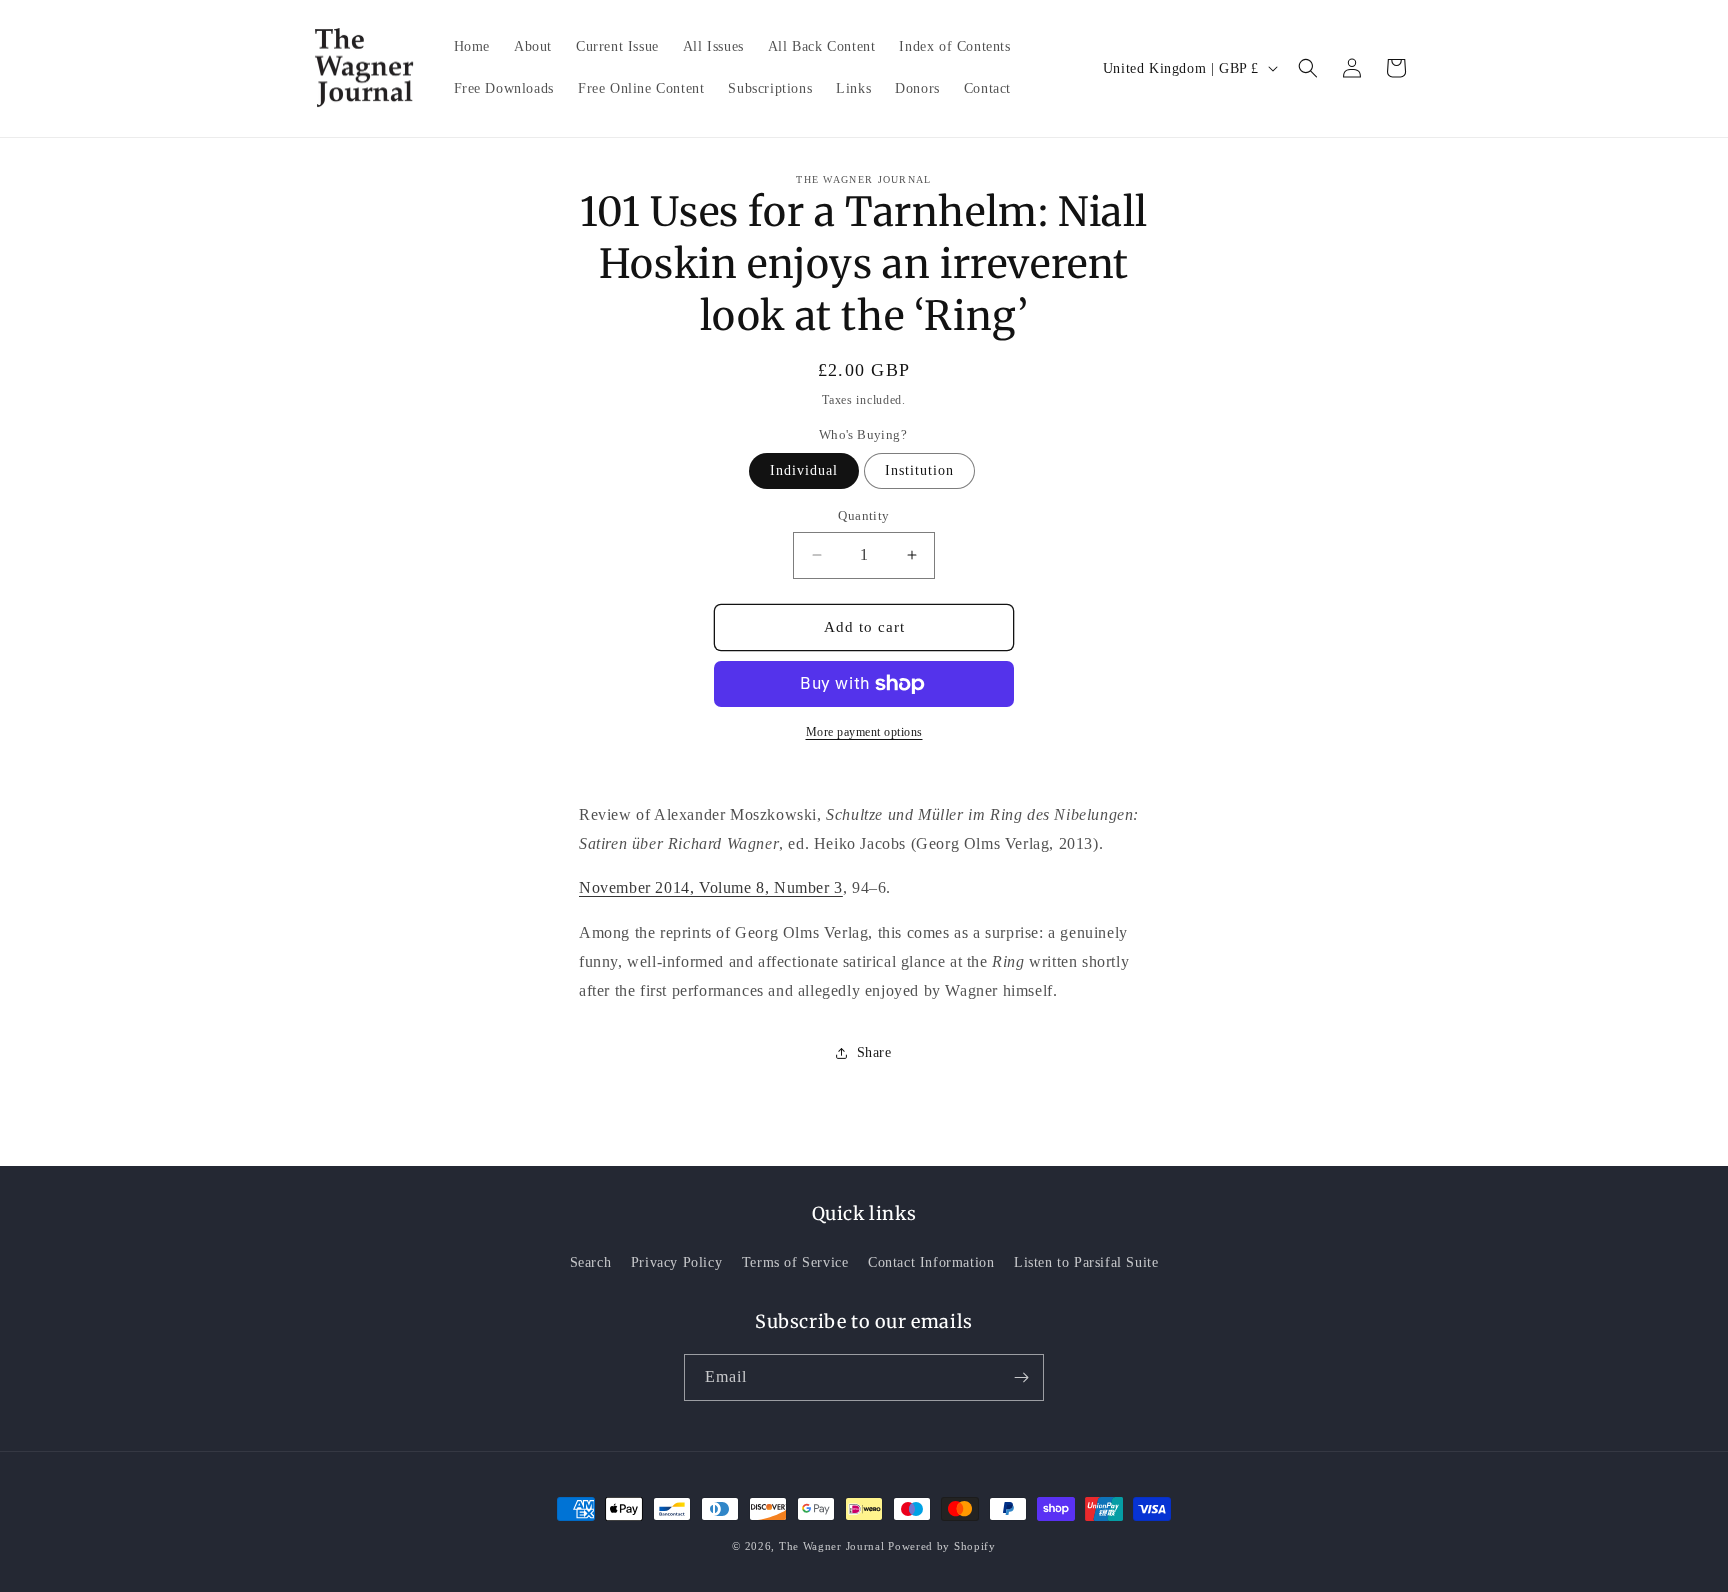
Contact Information (931, 1262)
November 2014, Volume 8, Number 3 (711, 887)
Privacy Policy (676, 1262)
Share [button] (874, 1052)
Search (591, 1262)
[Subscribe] (1021, 1377)
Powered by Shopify (942, 1546)
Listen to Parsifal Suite (1086, 1262)
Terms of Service (795, 1262)
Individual (804, 470)
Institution (919, 470)
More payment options (864, 732)
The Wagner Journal (832, 1546)
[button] (1308, 68)
